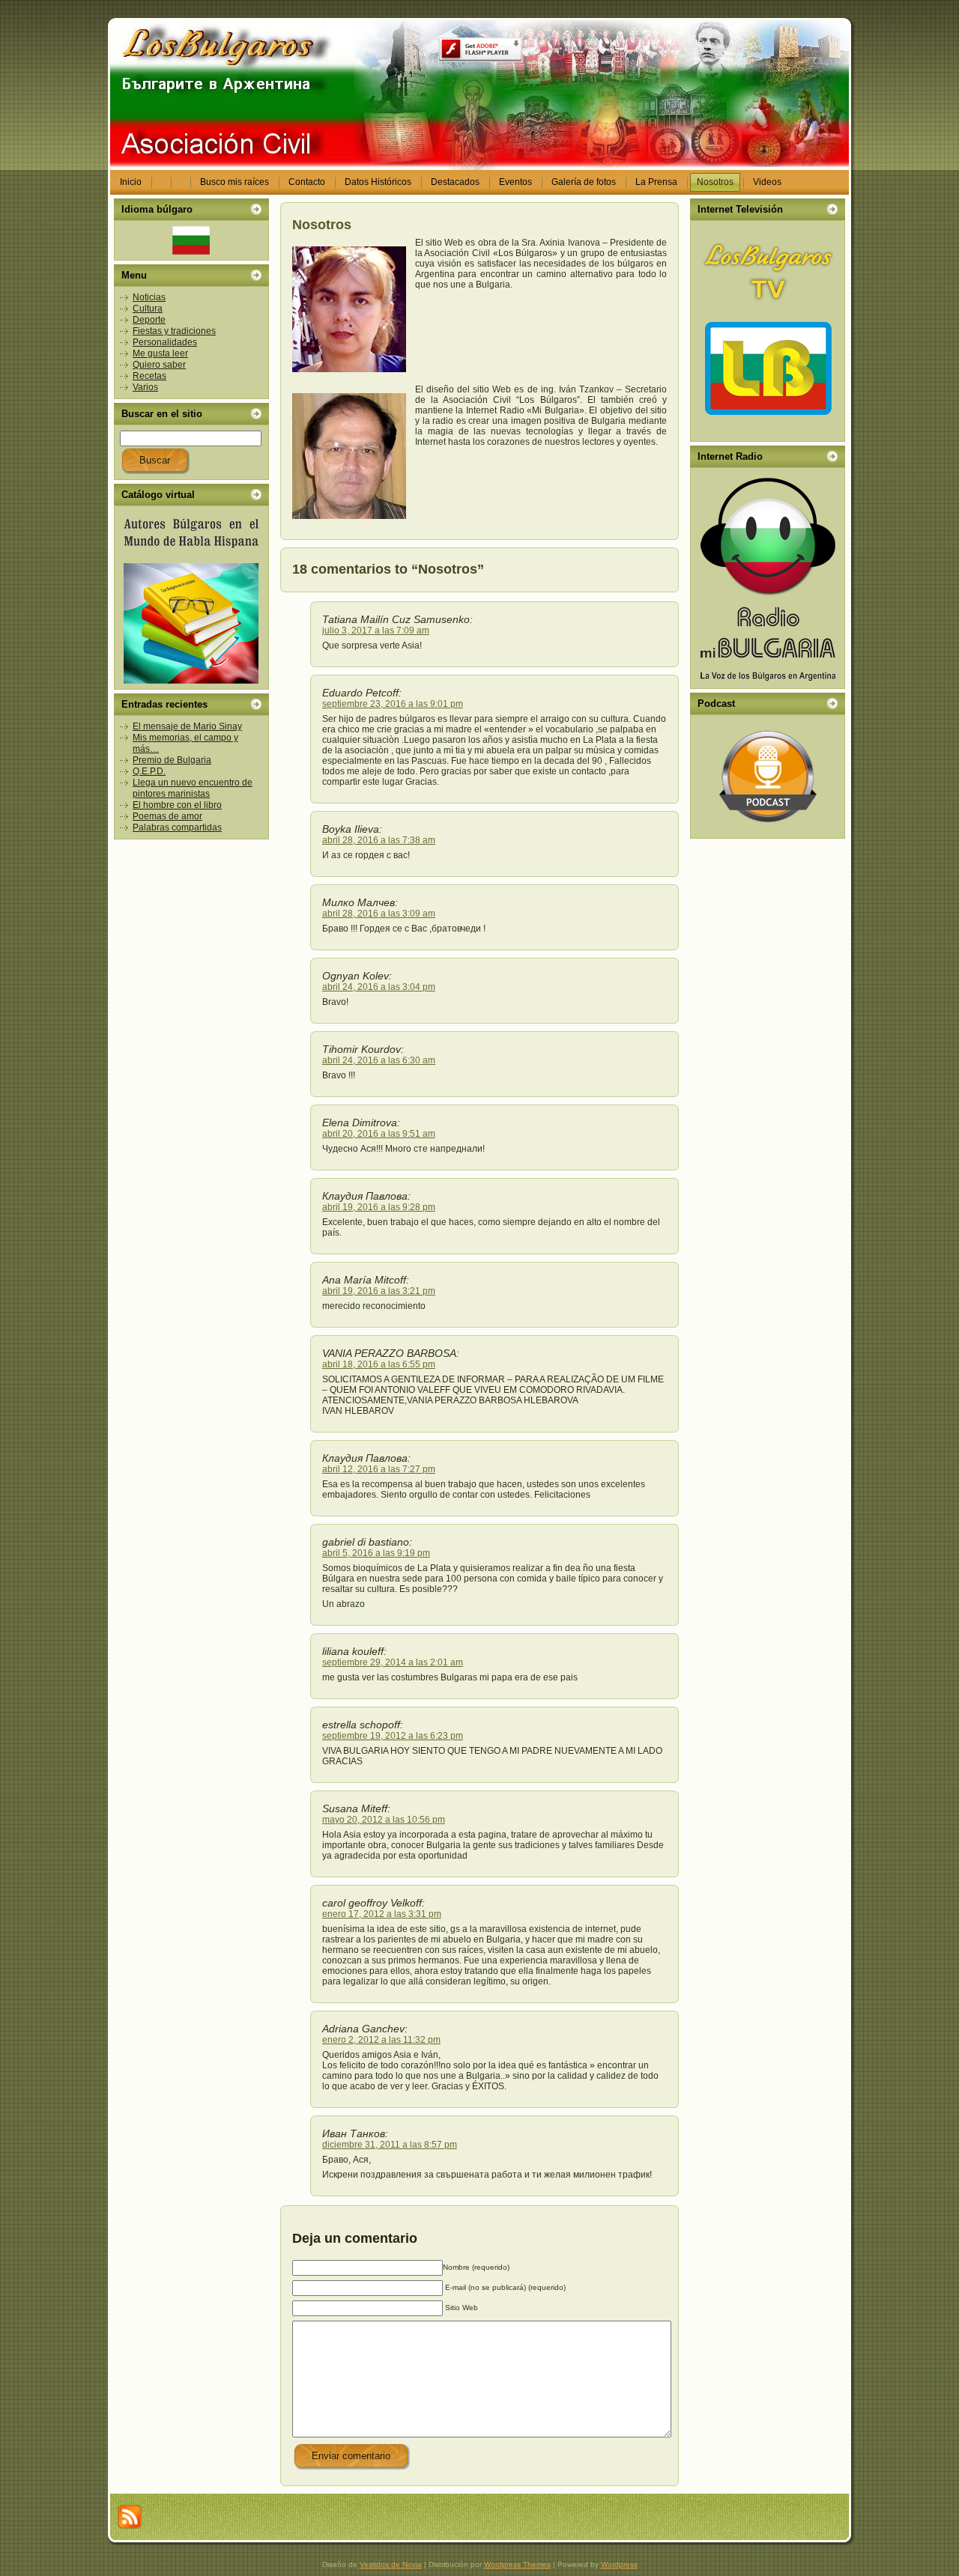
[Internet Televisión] (768, 331)
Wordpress (619, 2564)
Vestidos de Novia (391, 2564)
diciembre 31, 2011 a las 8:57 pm (390, 2145)
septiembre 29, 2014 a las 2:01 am (393, 1662)
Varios (145, 387)
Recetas (149, 376)
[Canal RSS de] (130, 2517)
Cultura (148, 309)
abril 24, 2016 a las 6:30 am (379, 1060)
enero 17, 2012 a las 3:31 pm (382, 1914)
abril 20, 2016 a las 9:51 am (379, 1134)
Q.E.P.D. (149, 771)
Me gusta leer (160, 353)
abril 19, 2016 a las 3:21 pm (379, 1291)
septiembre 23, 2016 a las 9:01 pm (393, 704)
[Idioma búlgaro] (191, 240)
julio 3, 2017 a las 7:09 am (376, 631)
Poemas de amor (167, 816)
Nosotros (322, 225)
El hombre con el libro (177, 805)
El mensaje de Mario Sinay (187, 726)
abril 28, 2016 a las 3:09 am (379, 914)
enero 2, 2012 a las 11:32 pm (381, 2040)
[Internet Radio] (768, 578)
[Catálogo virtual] (191, 598)
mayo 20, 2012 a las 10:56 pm (384, 1820)
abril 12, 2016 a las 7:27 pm (379, 1469)
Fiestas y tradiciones (174, 331)
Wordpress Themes (517, 2564)
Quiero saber (159, 365)
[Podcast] (768, 777)
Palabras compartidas (177, 827)
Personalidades (165, 342)
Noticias (149, 297)
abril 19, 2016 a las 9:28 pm (379, 1207)
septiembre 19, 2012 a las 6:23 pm (393, 1736)
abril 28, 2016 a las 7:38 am (379, 840)
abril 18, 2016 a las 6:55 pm (379, 1364)
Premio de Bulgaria (172, 760)
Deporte (149, 320)
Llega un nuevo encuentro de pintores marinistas (193, 788)
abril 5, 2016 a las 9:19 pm (376, 1553)
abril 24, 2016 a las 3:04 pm (379, 987)
